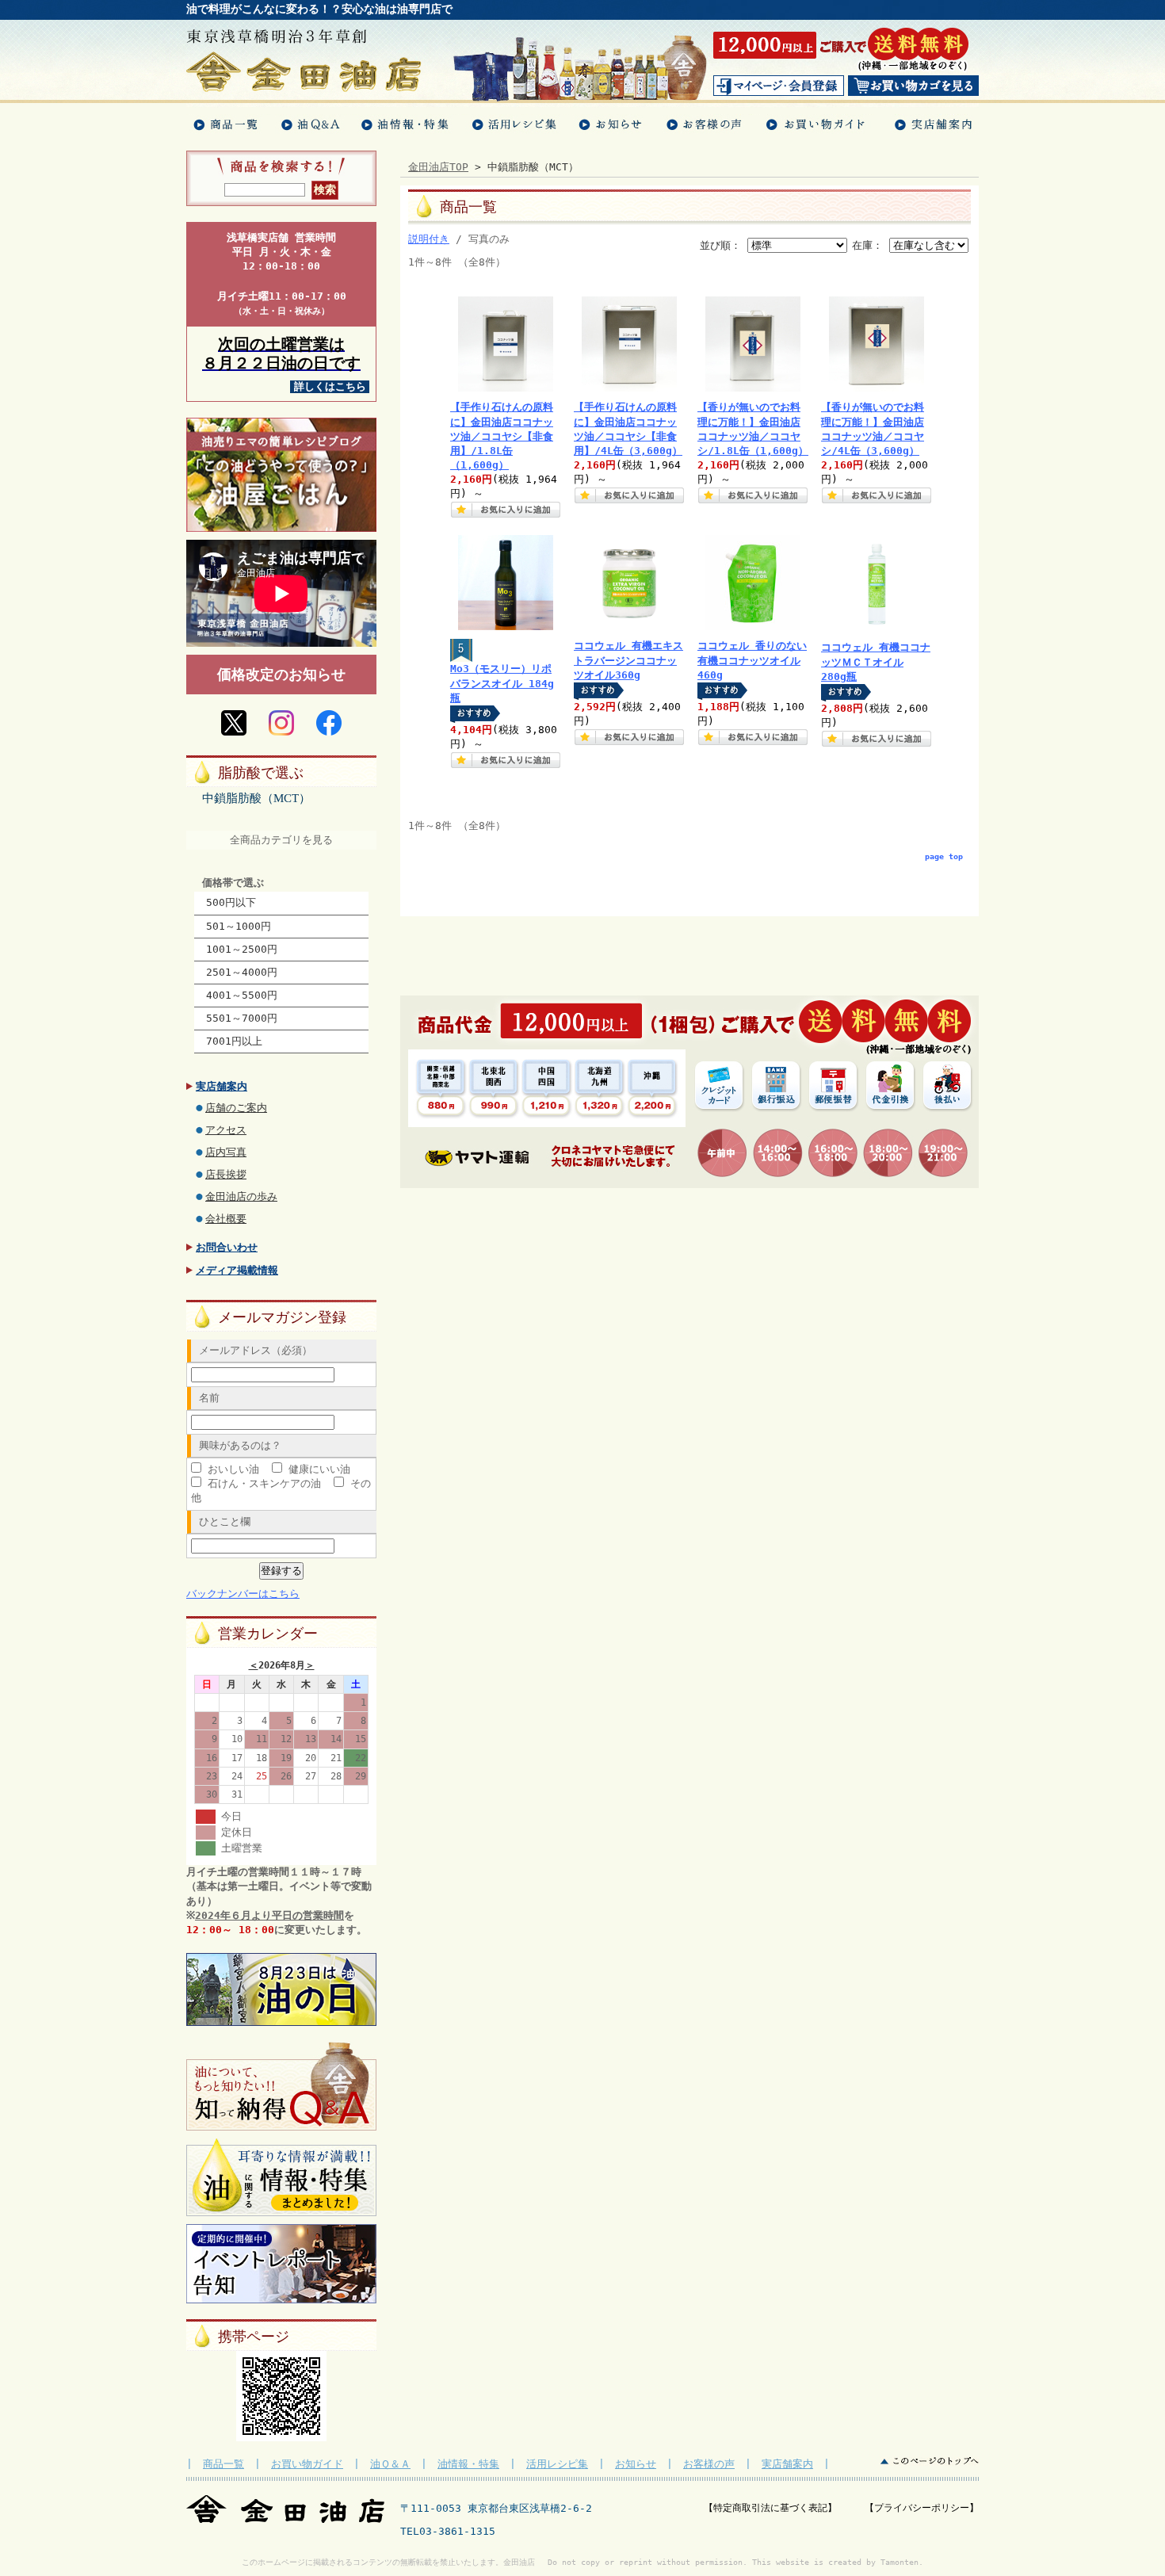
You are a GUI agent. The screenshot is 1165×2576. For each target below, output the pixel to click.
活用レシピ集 (557, 2464)
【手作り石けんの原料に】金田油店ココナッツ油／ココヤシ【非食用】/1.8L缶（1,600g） (502, 436)
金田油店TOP (438, 167)
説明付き (429, 239)
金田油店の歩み (241, 1196)
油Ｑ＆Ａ (390, 2464)
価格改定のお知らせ (281, 674)
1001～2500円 (242, 949)
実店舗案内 (931, 125)
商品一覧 (228, 125)
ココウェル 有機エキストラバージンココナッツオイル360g (628, 660)
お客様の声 (704, 125)
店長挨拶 (226, 1174)
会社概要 (226, 1219)
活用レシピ (514, 125)
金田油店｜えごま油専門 (285, 2509)
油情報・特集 (405, 125)
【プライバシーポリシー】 (922, 2508)
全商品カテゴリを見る (281, 840)
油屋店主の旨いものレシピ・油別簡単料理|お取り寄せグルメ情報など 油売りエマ (281, 475)
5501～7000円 (242, 1018)
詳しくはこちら (330, 386)
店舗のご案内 (236, 1108)
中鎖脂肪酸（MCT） (256, 798)
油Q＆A (309, 125)
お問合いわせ (227, 1247)
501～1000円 (239, 926)
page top (944, 856)
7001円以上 (234, 1041)
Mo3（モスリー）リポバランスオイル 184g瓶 (502, 683)
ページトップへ (930, 2461)
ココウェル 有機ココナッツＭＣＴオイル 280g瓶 (876, 661)
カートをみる (913, 86)
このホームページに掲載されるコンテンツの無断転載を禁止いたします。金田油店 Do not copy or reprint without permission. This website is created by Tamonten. (582, 2562)
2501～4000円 (242, 972)
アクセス (226, 1130)
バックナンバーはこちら (243, 1594)
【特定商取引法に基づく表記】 (784, 2508)
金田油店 (304, 72)
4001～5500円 (242, 995)
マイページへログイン (779, 86)
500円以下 (231, 902)
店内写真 (226, 1152)
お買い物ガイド (819, 125)
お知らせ (611, 125)
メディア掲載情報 (237, 1270)
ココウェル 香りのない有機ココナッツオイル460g (752, 660)
